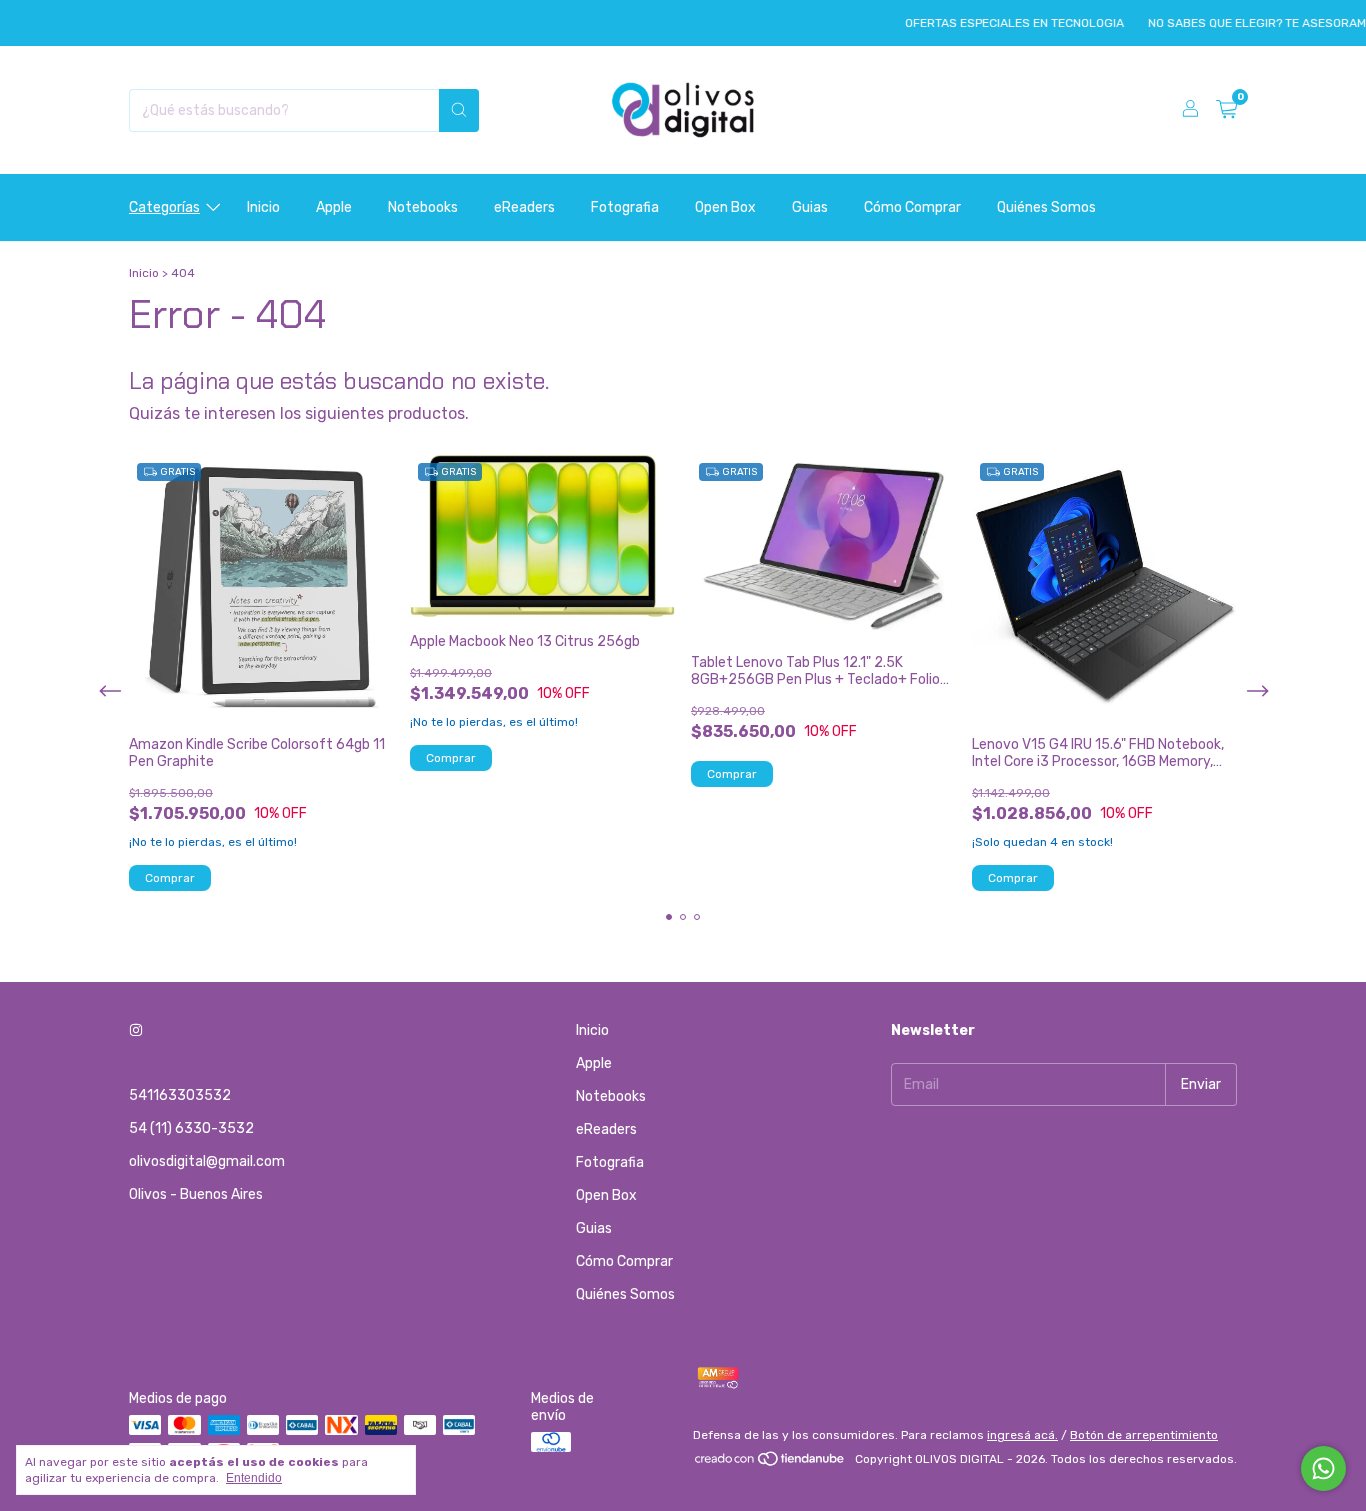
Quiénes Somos (1046, 207)
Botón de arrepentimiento (1144, 1435)
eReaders (524, 207)
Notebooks (423, 207)
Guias (810, 207)
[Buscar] (459, 110)
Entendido (254, 1478)
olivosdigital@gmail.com (207, 1161)
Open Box (725, 207)
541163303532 (180, 1095)
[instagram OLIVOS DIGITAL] (136, 1030)
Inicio (263, 207)
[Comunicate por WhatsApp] (1323, 1468)
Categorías (164, 207)
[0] (1226, 110)
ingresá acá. (1022, 1435)
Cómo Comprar (912, 207)
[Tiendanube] (770, 1464)
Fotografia (625, 207)
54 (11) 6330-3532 (191, 1128)
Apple (334, 207)
